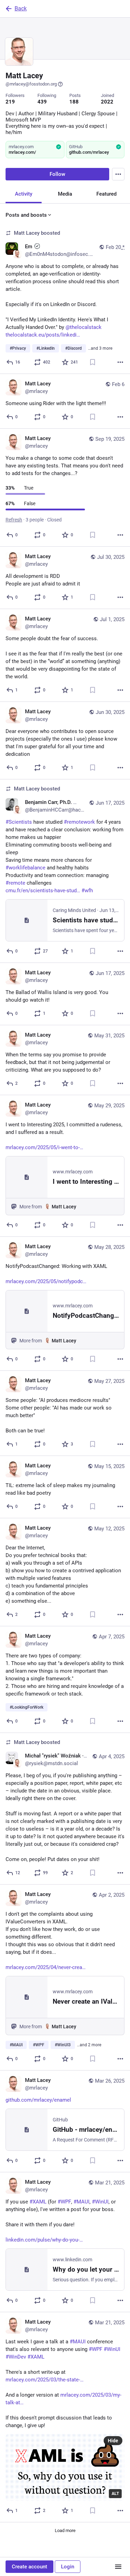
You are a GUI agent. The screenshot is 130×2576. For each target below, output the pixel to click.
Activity (24, 194)
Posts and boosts (26, 215)
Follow (57, 174)
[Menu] (118, 174)
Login (68, 2567)
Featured (106, 194)
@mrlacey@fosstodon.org (31, 84)
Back (21, 8)
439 (42, 102)
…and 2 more (89, 2045)
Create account (29, 2567)
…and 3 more (100, 348)
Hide (113, 2441)
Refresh (14, 520)
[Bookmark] (93, 362)
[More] (120, 362)
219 (10, 102)
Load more (65, 2530)
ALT (115, 2494)
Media (65, 194)
